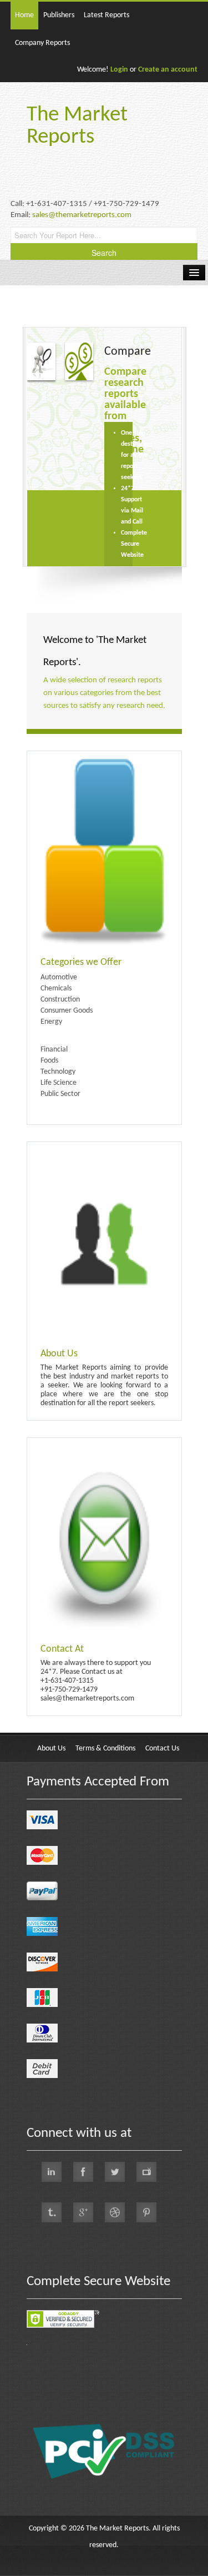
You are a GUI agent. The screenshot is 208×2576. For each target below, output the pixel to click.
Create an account (168, 70)
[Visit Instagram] (115, 2212)
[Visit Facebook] (83, 2172)
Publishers (59, 15)
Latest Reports (106, 15)
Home (24, 15)
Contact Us (162, 1749)
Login (119, 70)
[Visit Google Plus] (83, 2212)
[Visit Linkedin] (52, 2172)
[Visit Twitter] (115, 2172)
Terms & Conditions (105, 1749)
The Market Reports (77, 126)
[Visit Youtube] (146, 2172)
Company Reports (42, 43)
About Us (51, 1749)
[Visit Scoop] (52, 2212)
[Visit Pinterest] (146, 2212)
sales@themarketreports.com (82, 215)
